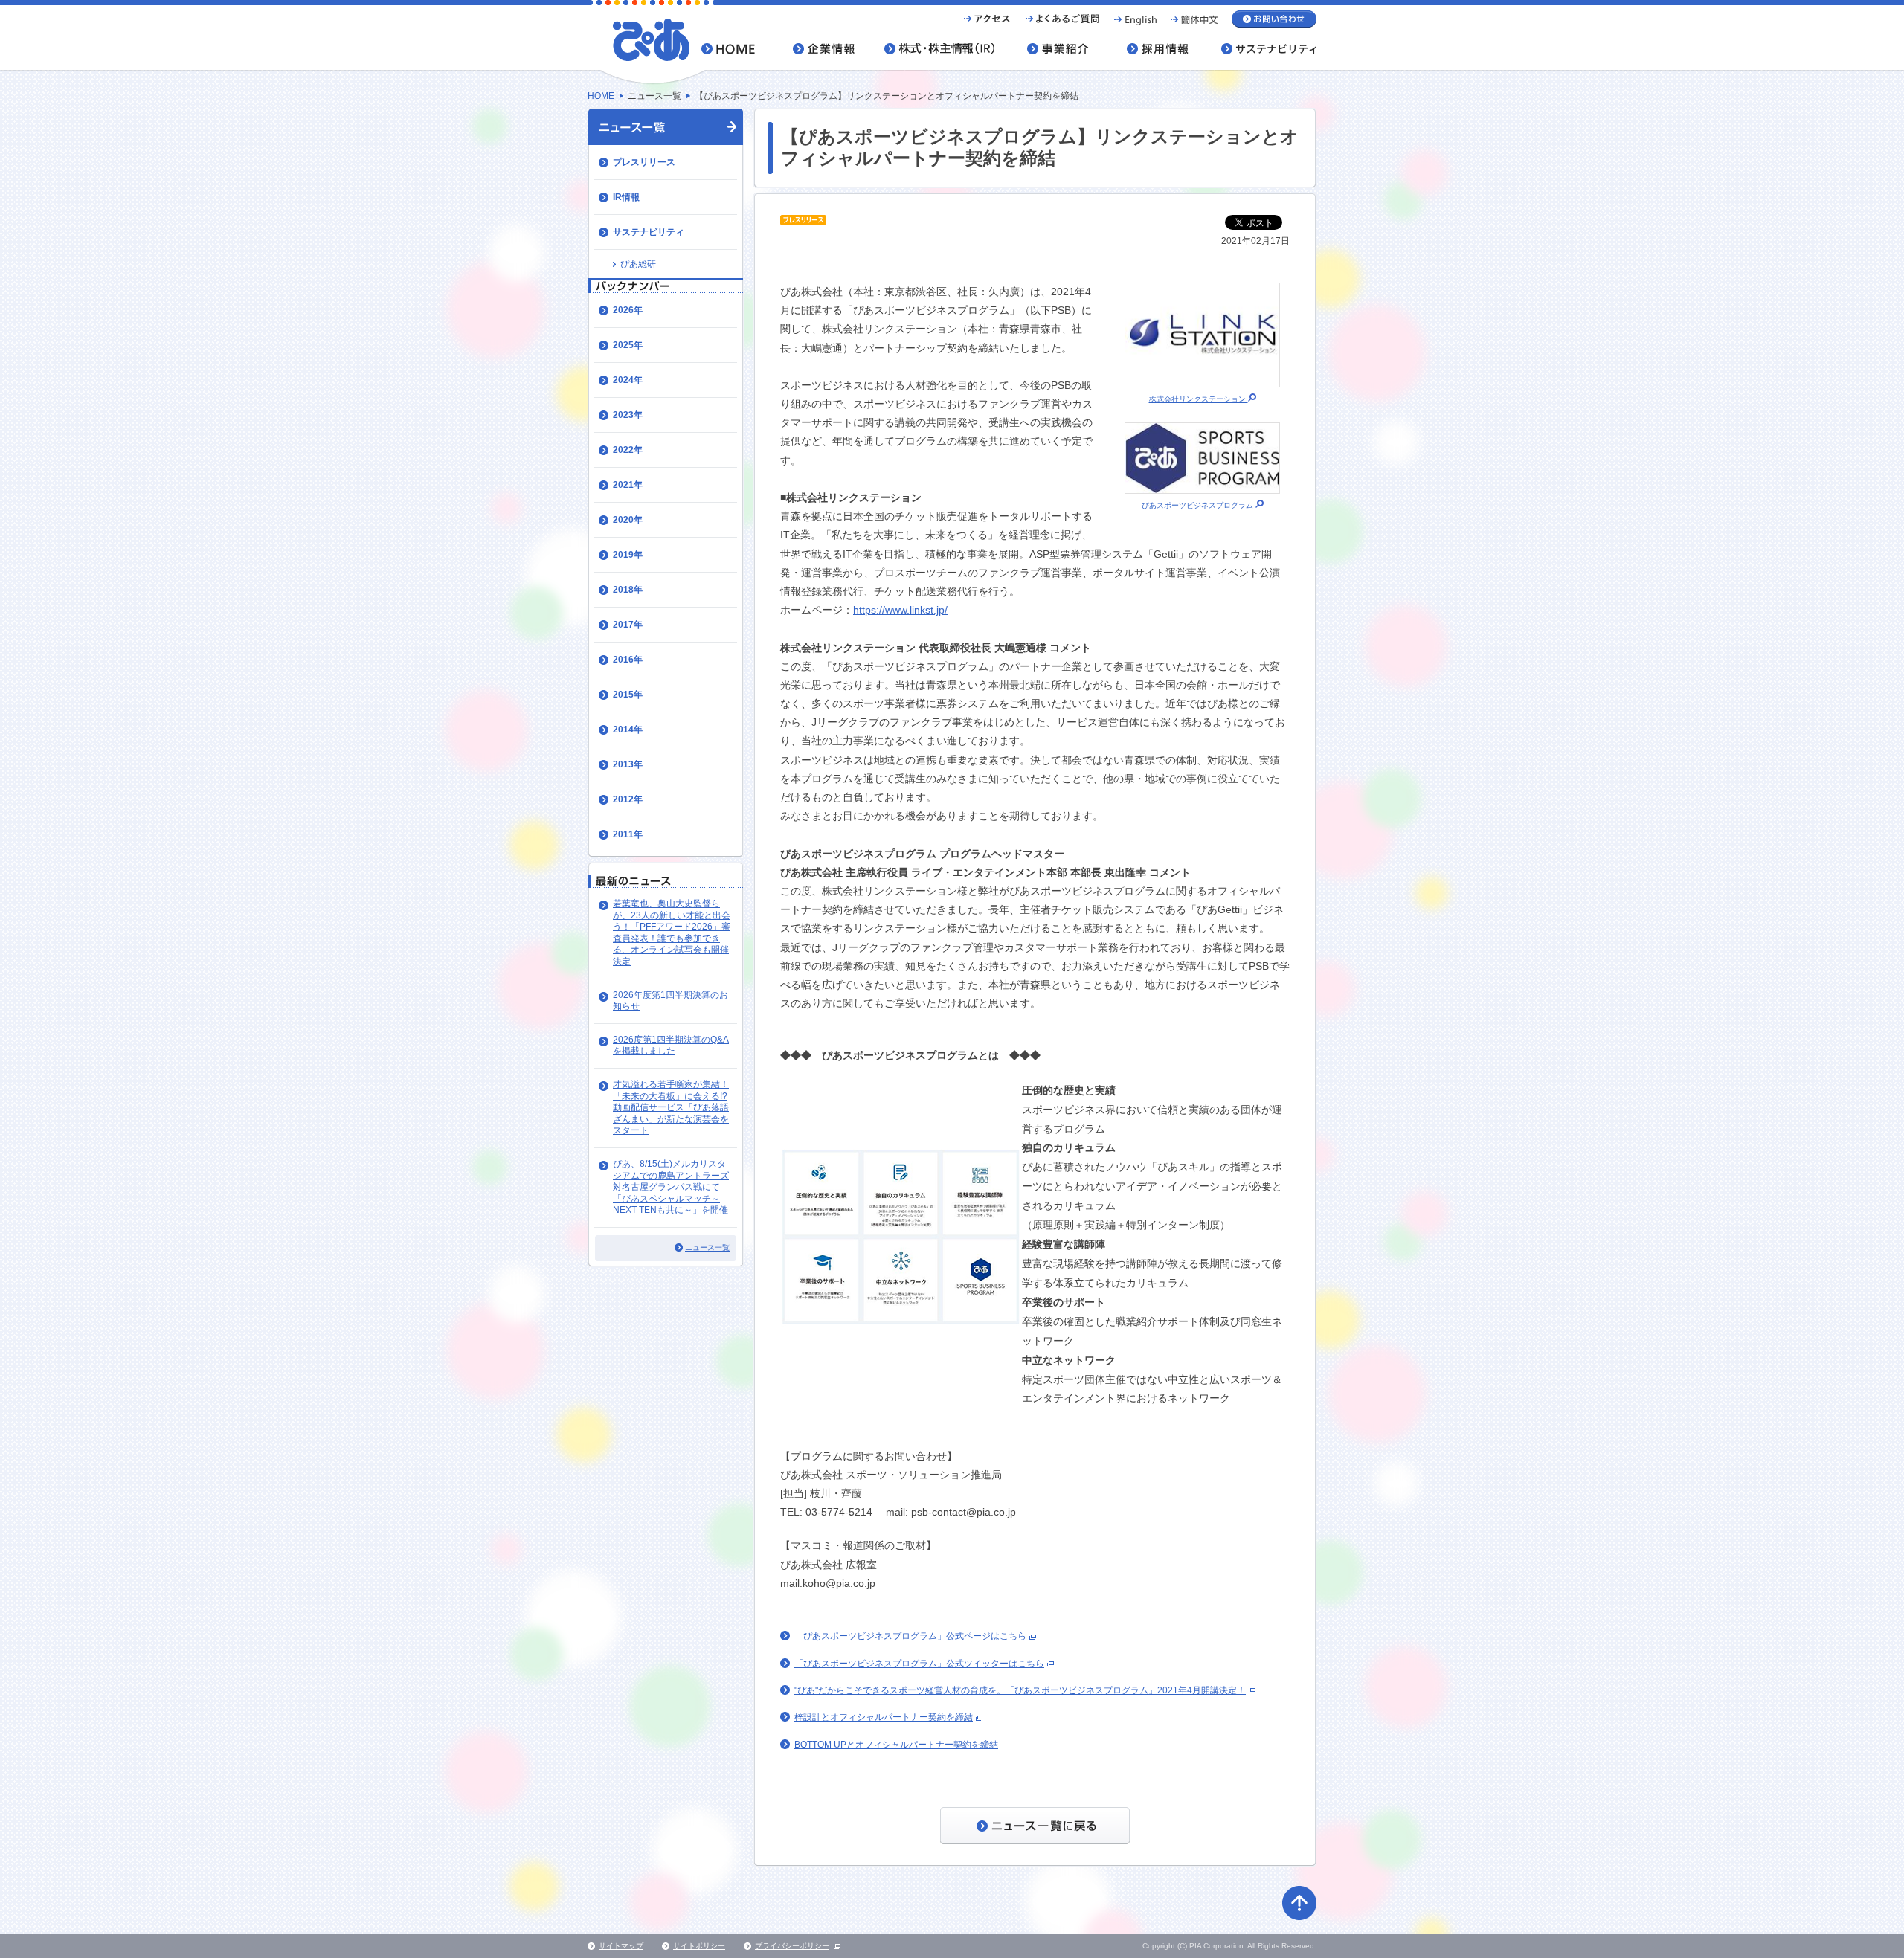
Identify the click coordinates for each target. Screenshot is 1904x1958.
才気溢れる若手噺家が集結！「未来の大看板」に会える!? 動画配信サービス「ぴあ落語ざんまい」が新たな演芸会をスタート (671, 1107)
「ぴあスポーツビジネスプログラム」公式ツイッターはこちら (919, 1664)
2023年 (628, 415)
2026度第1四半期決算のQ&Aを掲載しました (671, 1046)
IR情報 (626, 197)
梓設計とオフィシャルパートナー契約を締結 (884, 1717)
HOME (601, 96)
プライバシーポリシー (792, 1946)
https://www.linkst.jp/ (900, 610)
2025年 (628, 345)
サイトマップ (621, 1946)
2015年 (628, 695)
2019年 (628, 555)
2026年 (628, 310)
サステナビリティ (649, 232)
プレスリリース (644, 162)
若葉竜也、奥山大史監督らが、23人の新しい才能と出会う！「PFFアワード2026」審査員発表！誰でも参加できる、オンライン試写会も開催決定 (672, 933)
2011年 (628, 834)
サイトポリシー (699, 1946)
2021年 (628, 485)
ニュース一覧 (707, 1247)
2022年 (628, 450)
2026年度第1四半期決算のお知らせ (670, 1001)
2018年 (628, 590)
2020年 (628, 520)
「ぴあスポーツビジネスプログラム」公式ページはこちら (910, 1636)
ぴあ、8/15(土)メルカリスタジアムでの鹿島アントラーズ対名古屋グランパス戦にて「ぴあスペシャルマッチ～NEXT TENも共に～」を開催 (671, 1187)
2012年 (628, 799)
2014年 (628, 730)
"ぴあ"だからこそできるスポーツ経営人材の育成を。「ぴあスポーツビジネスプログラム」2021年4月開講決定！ (1020, 1690)
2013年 (628, 764)
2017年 (628, 625)
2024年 (628, 380)
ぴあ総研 (638, 264)
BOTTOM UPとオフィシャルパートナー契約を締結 (896, 1745)
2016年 (628, 660)
